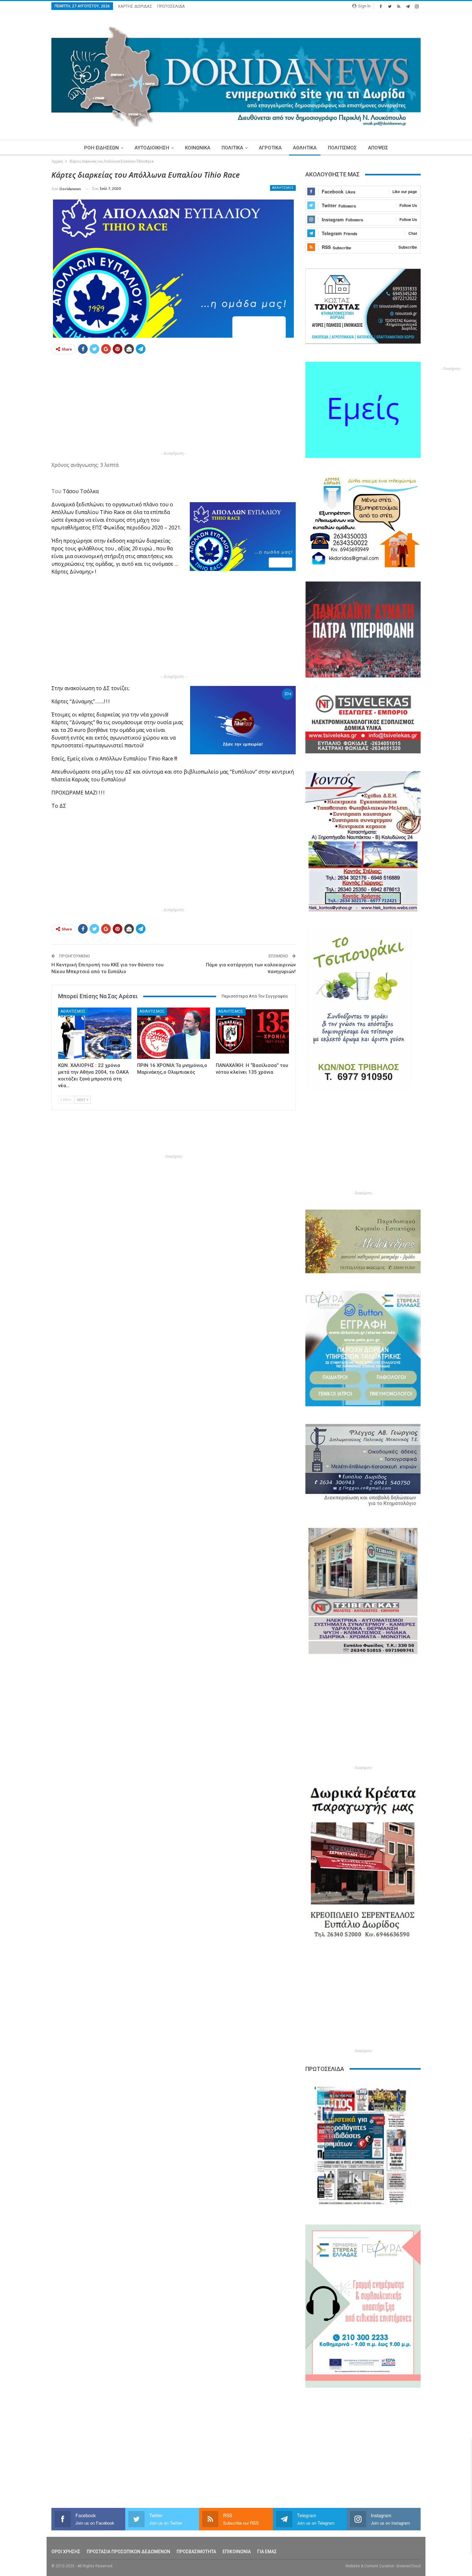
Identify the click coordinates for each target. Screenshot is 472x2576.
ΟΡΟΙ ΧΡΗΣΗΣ (66, 2552)
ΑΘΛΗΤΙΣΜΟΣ (283, 188)
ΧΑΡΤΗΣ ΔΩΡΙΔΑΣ (135, 6)
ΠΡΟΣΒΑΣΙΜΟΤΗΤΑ (196, 2552)
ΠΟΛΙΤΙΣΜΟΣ (342, 148)
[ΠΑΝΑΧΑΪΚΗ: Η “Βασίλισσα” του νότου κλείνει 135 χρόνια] (252, 1033)
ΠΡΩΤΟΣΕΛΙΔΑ (171, 6)
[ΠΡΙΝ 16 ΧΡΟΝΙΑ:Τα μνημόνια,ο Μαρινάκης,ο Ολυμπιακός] (174, 1033)
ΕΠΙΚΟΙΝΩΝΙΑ (237, 2552)
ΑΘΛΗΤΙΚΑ (305, 148)
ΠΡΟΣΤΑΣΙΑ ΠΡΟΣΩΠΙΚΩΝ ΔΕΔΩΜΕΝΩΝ (128, 2552)
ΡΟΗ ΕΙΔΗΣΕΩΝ (101, 148)
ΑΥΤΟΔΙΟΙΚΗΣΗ (152, 148)
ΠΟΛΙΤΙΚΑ (232, 148)
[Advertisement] (174, 404)
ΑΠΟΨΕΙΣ (378, 148)
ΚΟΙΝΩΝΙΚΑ (198, 148)
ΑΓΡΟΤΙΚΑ (270, 148)
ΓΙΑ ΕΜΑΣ (267, 2552)
